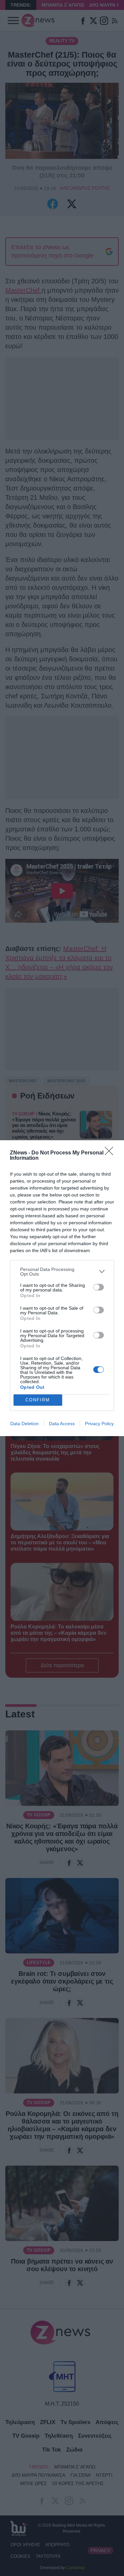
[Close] (111, 1153)
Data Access (62, 1424)
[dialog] (62, 1288)
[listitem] (62, 1272)
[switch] (99, 1287)
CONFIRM (38, 1400)
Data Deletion (24, 1424)
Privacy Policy (99, 1424)
